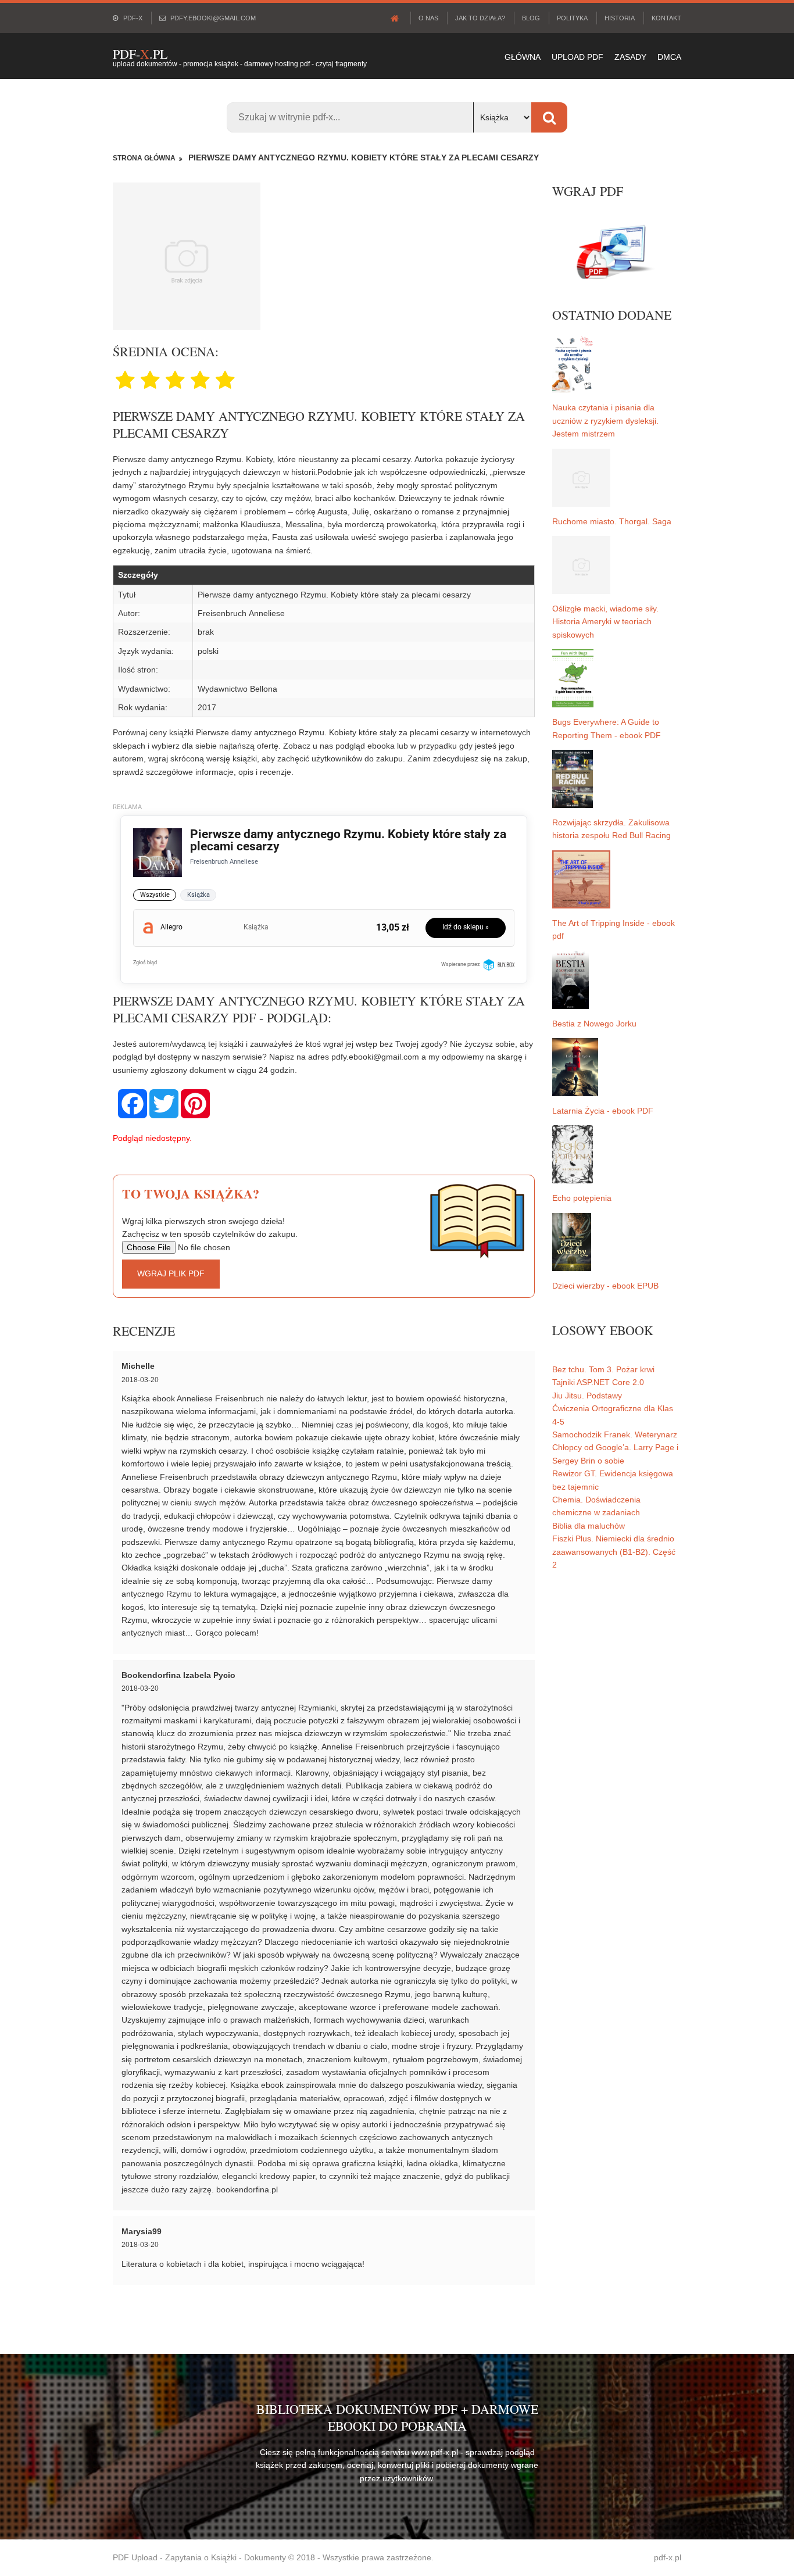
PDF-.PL (140, 54)
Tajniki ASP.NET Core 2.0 (598, 1382)
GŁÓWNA (523, 57)
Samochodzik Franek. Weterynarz (615, 1434)
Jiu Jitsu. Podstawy (587, 1396)
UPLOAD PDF (577, 57)
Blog (531, 18)
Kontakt (666, 18)
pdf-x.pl (668, 2557)
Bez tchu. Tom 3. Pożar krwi (603, 1369)
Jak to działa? (480, 18)
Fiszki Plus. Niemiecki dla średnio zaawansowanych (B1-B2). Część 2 (614, 1552)
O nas (428, 18)
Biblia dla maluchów (589, 1526)
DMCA (669, 57)
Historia (620, 18)
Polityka (572, 18)
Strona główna (144, 158)
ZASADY (630, 57)
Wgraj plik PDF (171, 1273)
